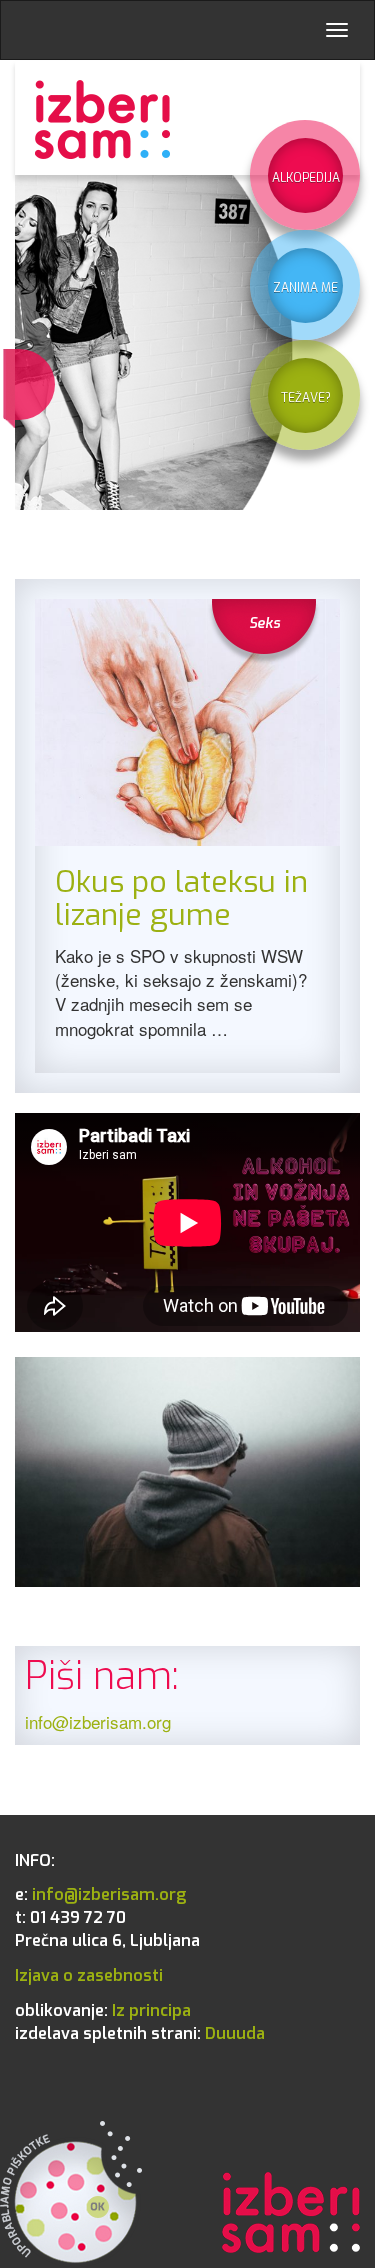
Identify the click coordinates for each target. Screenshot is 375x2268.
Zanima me (305, 288)
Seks (264, 623)
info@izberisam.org (98, 1721)
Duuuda (140, 2033)
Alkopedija (306, 178)
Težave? (306, 398)
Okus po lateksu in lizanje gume (181, 898)
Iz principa (103, 2010)
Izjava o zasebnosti (89, 1975)
